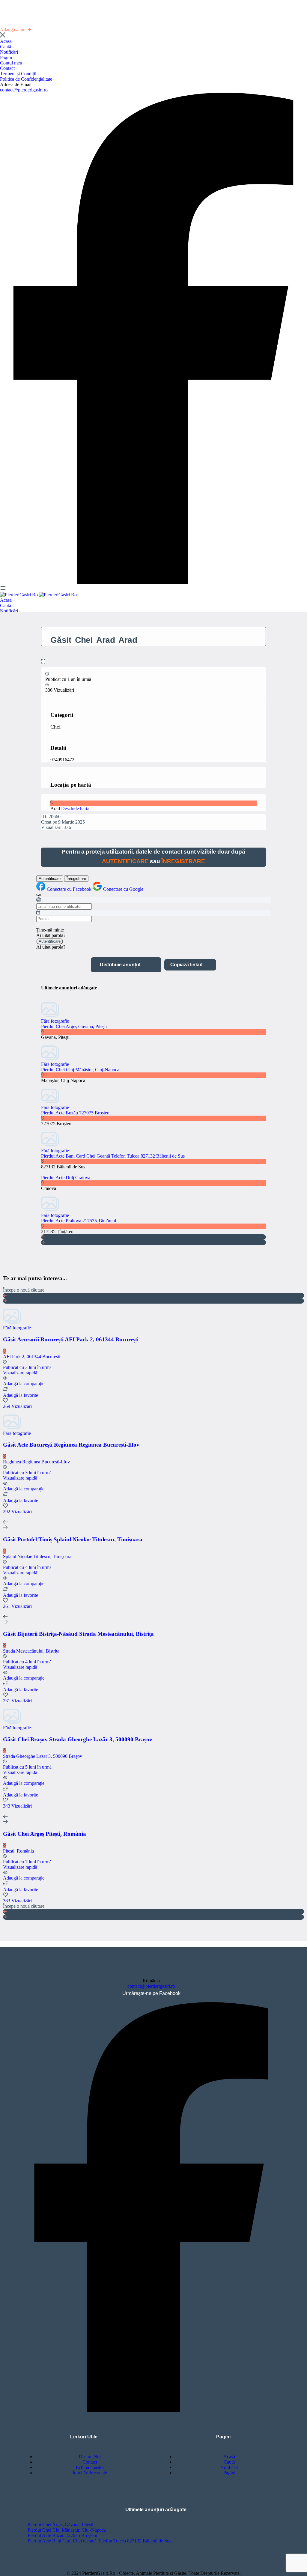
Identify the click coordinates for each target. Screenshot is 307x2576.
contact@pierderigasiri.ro (24, 90)
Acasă (6, 41)
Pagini (7, 57)
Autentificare (50, 879)
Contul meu (12, 63)
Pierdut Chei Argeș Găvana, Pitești (74, 1026)
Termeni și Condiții (19, 74)
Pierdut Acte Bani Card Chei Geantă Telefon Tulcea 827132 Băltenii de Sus (113, 1156)
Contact (8, 68)
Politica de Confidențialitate (27, 79)
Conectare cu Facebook (70, 889)
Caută (6, 47)
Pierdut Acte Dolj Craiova (66, 1178)
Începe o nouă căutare (24, 1290)
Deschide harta (75, 808)
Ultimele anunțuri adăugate (156, 2510)
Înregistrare (76, 879)
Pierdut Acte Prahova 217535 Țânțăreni (79, 1221)
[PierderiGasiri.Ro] (19, 595)
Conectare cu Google (123, 889)
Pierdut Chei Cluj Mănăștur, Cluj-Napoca (80, 1070)
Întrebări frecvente (90, 2473)
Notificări (10, 52)
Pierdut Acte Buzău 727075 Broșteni (76, 1113)
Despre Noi (90, 2457)
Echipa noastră (90, 2467)
